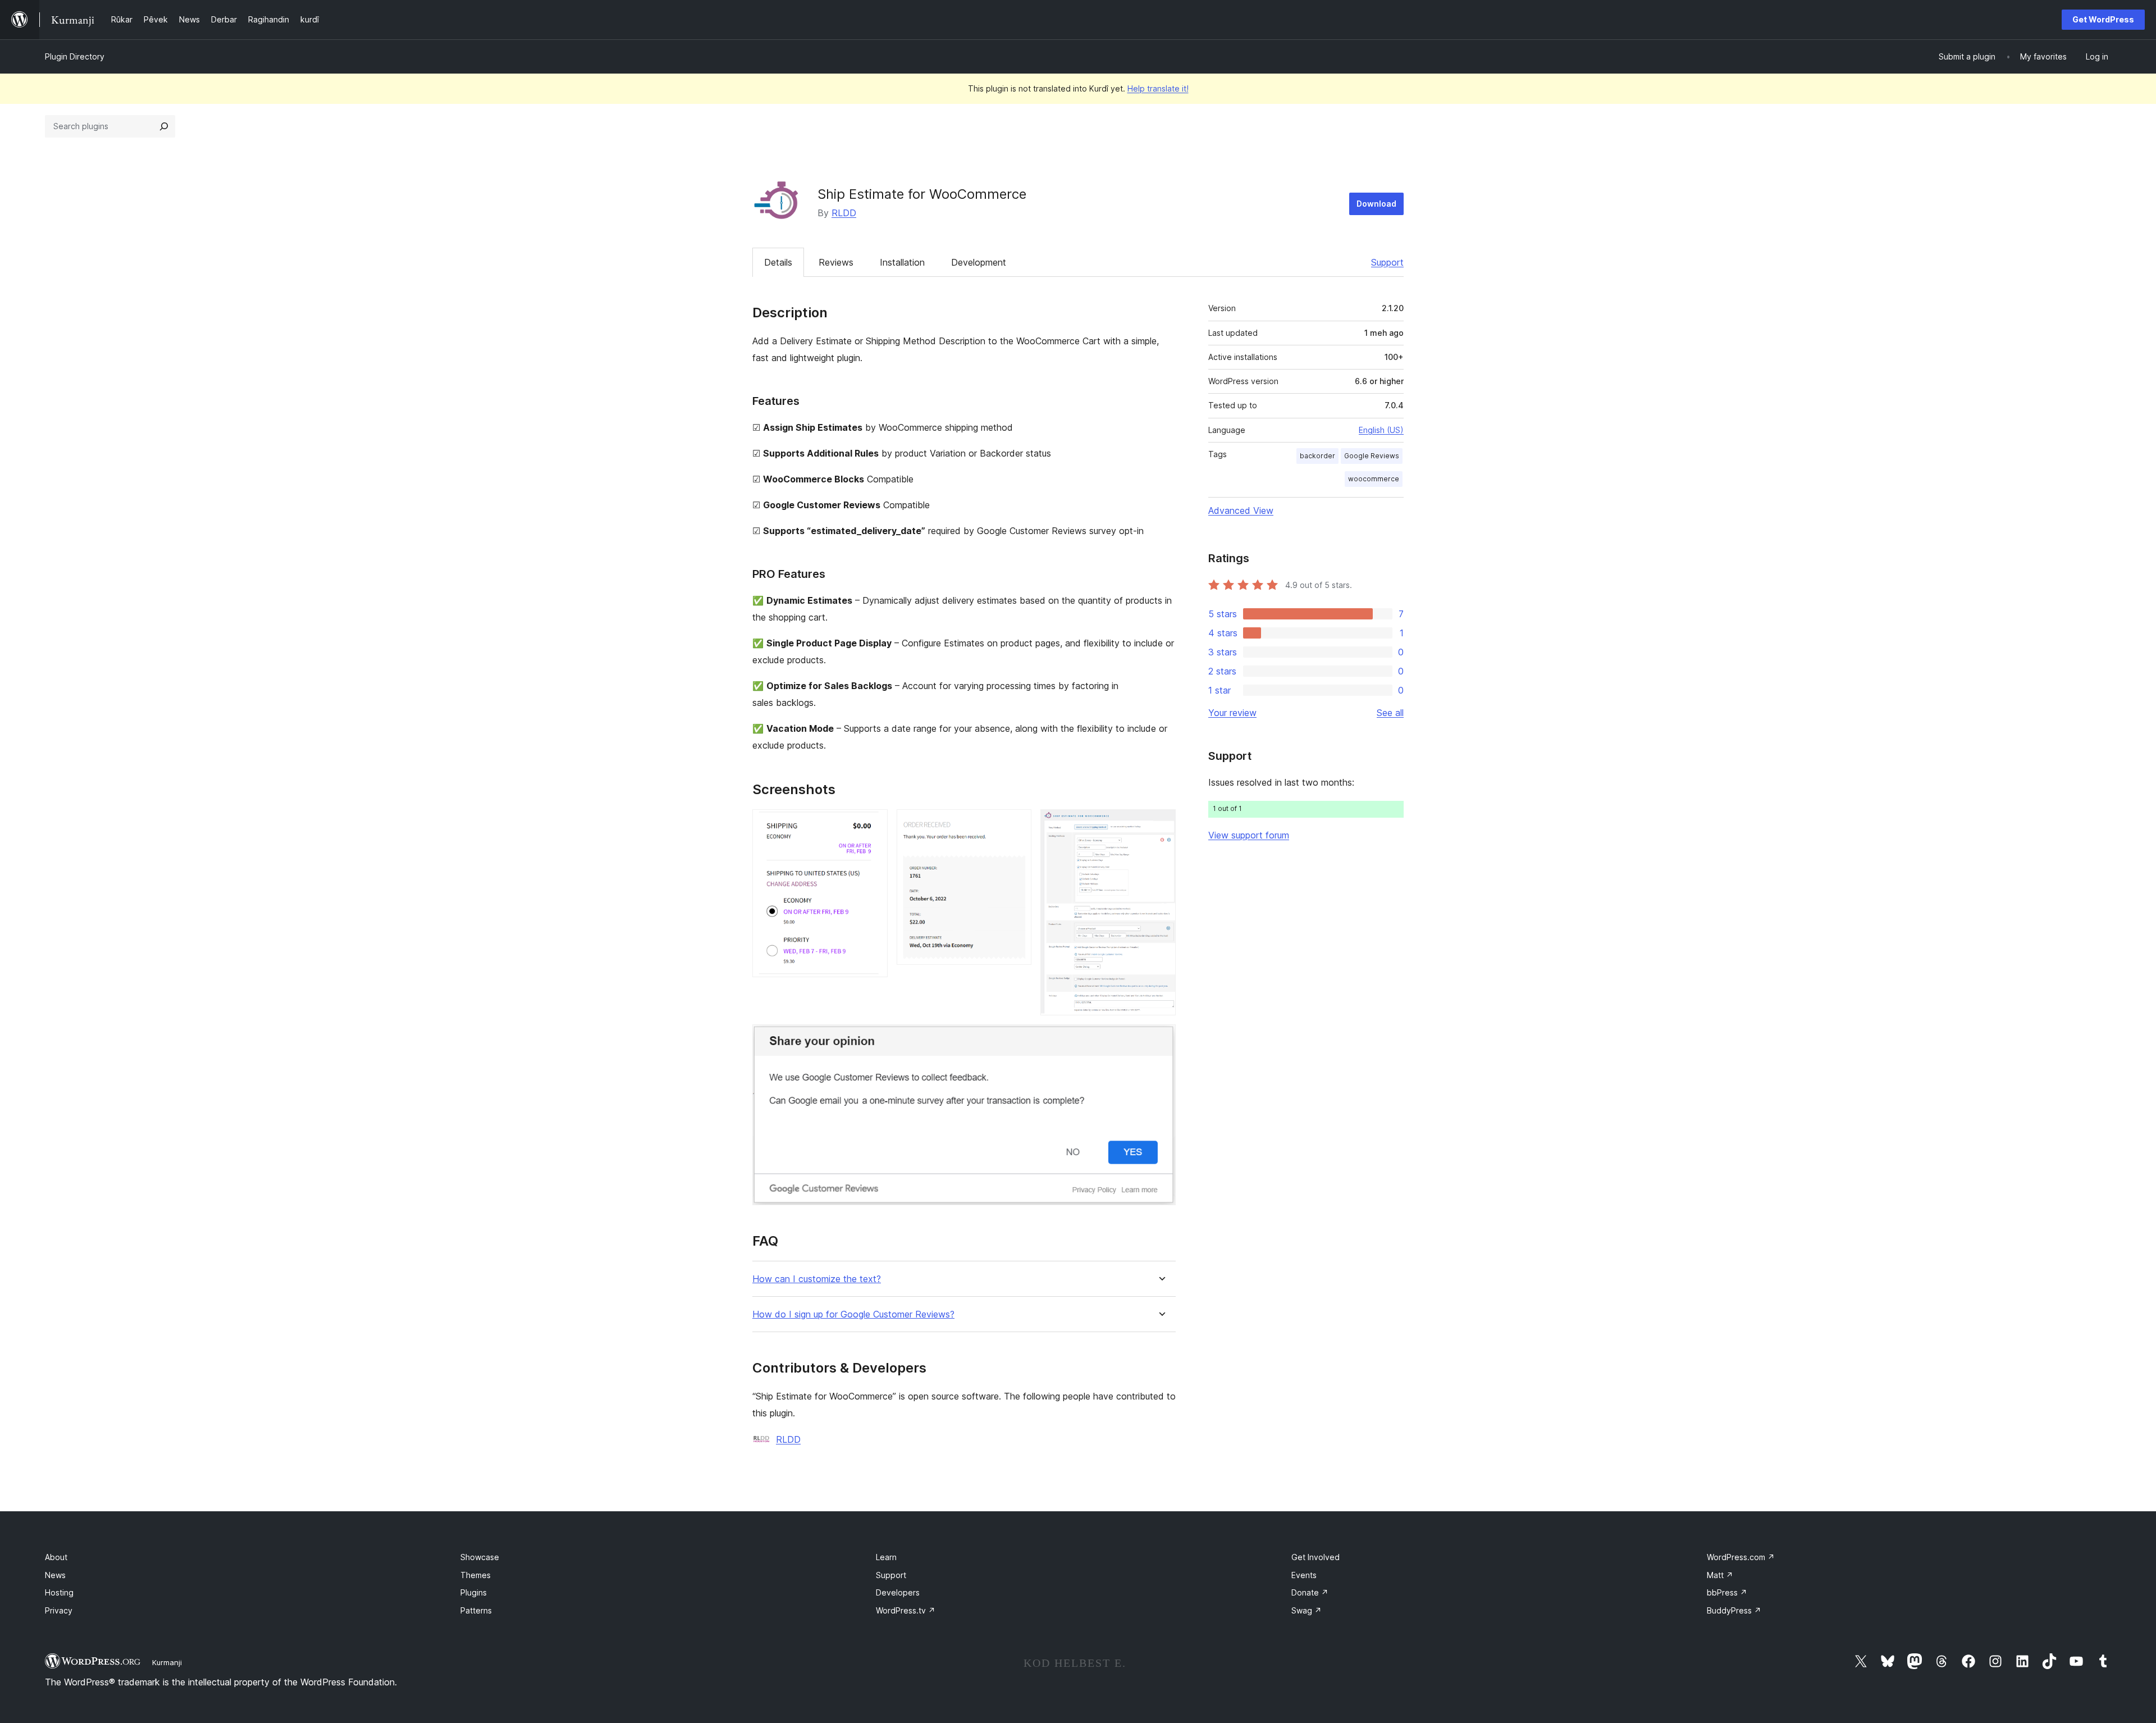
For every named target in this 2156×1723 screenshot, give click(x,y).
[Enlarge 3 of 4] (1161, 824)
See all (1390, 713)
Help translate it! (1158, 88)
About (56, 1557)
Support (1387, 262)
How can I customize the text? (817, 1279)
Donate (1310, 1592)
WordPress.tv (906, 1610)
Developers (898, 1592)
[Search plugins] (164, 126)
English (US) (1381, 430)
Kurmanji (167, 1662)
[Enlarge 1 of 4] (873, 824)
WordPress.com (1741, 1557)
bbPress (1727, 1592)
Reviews (836, 262)
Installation (902, 262)
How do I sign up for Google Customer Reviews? (853, 1314)
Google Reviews (1372, 456)
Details (778, 262)
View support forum (1249, 835)
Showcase (480, 1557)
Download (1376, 204)
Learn (886, 1557)
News (55, 1575)
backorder (1317, 456)
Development (979, 262)
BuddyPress (1734, 1610)
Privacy (59, 1610)
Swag (1307, 1610)
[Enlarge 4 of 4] (1161, 1040)
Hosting (59, 1592)
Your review (1232, 713)
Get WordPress (2103, 19)
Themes (476, 1575)
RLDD (844, 213)
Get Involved (1315, 1557)
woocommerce (1374, 479)
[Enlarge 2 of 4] (1016, 824)
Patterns (476, 1610)
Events (1304, 1575)
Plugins (474, 1592)
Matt (1720, 1575)
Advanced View (1241, 510)
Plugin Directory (75, 56)
